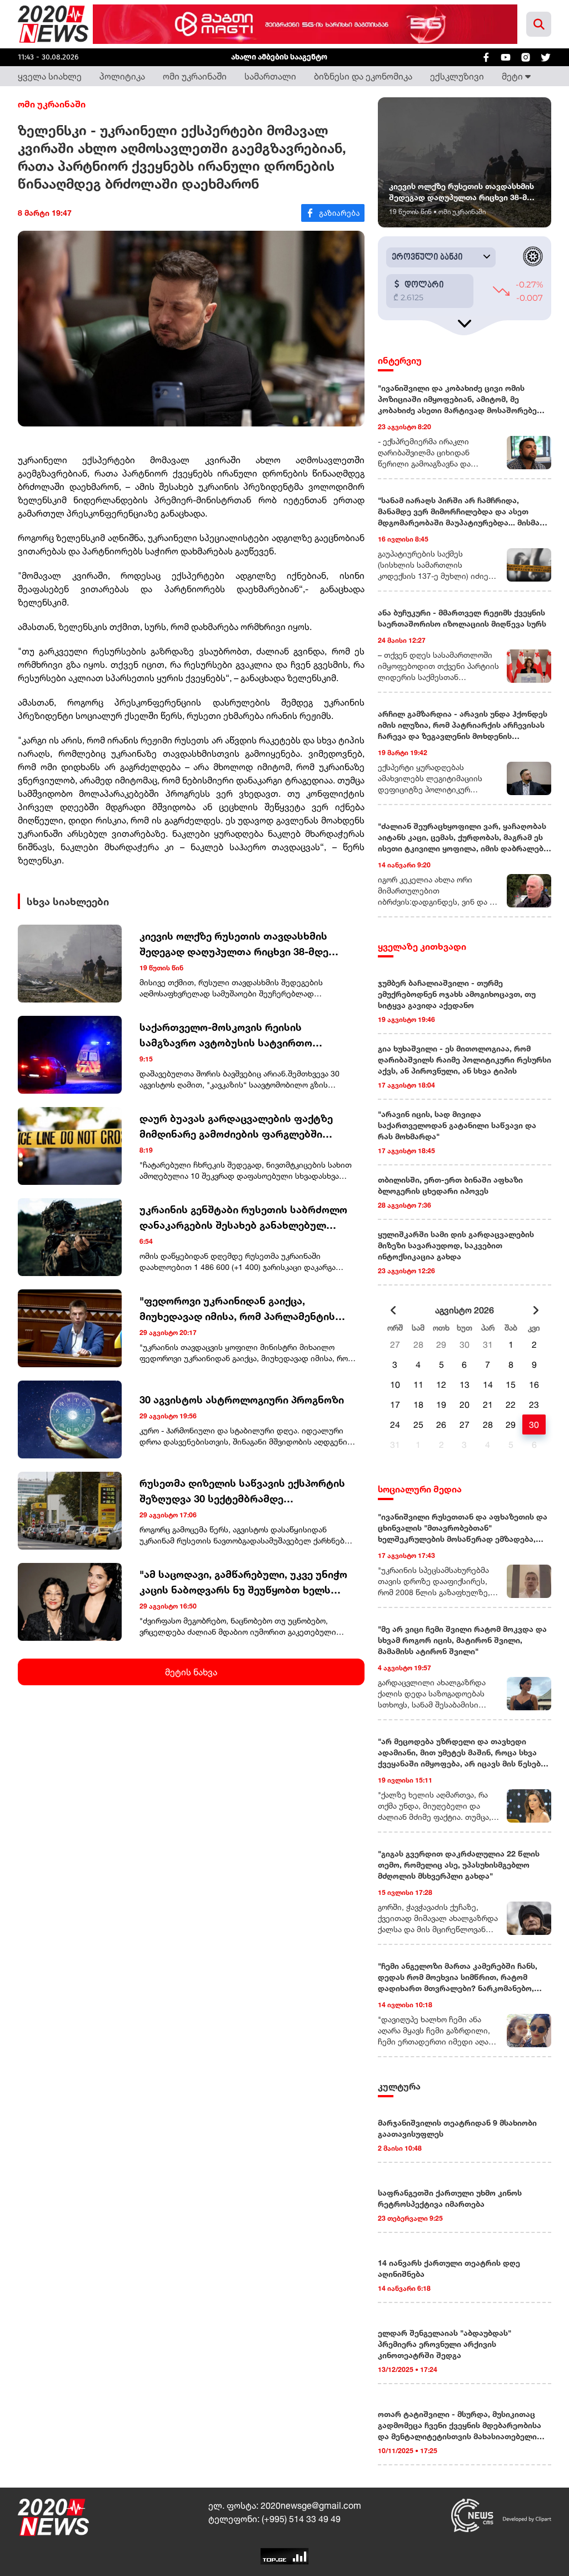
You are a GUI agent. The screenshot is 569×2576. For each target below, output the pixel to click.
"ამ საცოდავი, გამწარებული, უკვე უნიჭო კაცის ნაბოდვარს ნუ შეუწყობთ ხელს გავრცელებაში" (243, 1583)
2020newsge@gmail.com (311, 2505)
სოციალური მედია (420, 1489)
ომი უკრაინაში (195, 76)
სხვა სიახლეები (68, 901)
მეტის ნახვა (191, 1672)
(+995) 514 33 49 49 (301, 2519)
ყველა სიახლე (50, 76)
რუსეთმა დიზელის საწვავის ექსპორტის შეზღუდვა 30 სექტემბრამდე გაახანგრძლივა (242, 1492)
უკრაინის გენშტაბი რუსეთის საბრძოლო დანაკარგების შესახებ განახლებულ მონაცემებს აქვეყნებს (243, 1218)
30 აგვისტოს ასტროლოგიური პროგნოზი (242, 1399)
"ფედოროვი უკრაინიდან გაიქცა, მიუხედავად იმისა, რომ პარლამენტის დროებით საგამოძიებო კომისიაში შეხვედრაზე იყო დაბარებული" (237, 1309)
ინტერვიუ (400, 360)
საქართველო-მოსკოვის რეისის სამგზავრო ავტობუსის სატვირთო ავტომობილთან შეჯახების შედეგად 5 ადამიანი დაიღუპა (236, 1036)
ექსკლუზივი (457, 76)
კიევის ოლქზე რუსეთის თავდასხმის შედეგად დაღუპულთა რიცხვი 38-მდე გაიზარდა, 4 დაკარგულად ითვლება (234, 944)
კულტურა (399, 2086)
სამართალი (270, 76)
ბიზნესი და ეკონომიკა (363, 76)
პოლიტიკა (122, 76)
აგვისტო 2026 (465, 1310)
